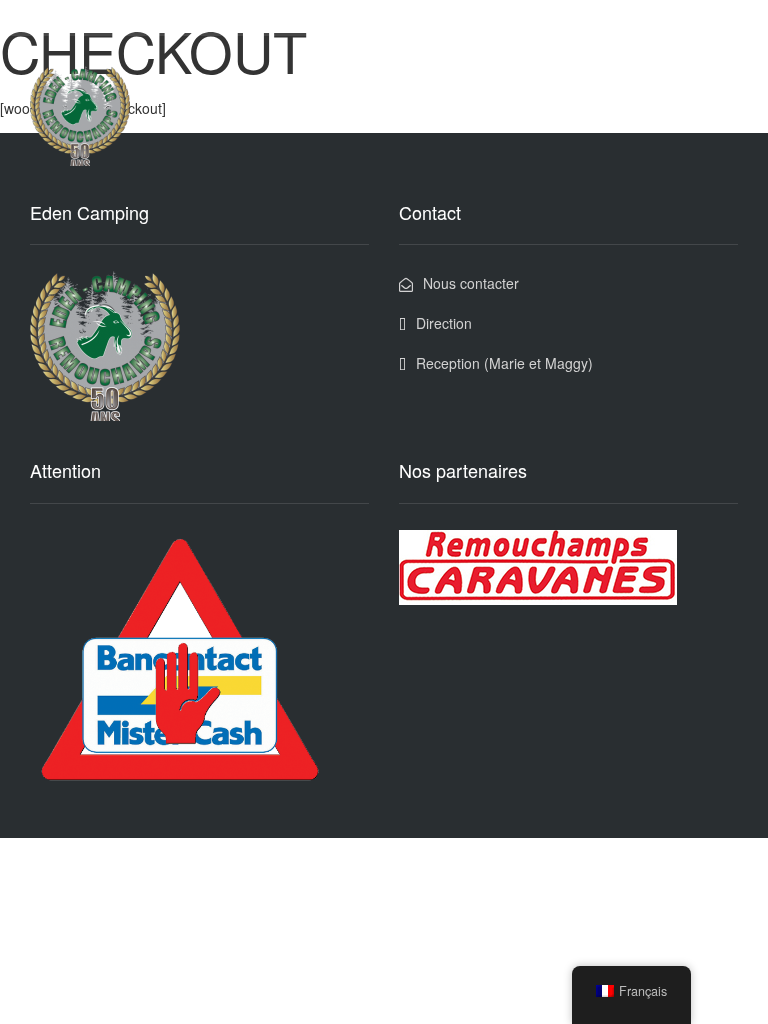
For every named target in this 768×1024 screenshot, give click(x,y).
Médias (465, 83)
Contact (696, 83)
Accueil (257, 83)
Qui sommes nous (579, 83)
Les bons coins (361, 83)
